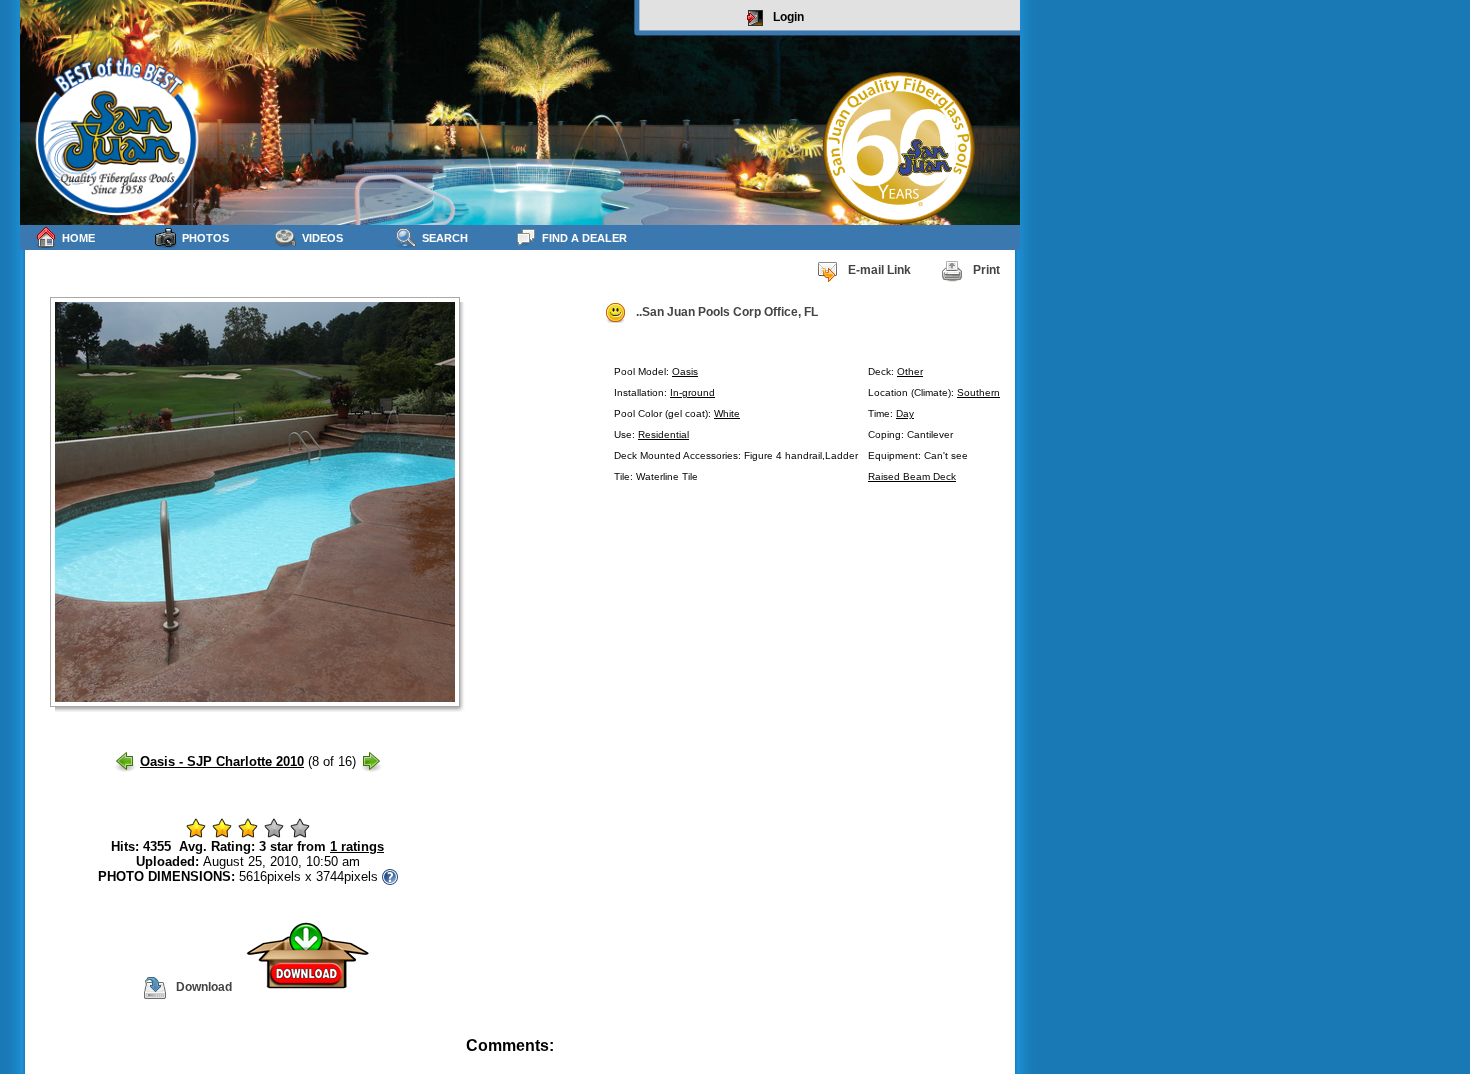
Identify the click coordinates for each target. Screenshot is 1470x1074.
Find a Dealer (584, 238)
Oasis (685, 371)
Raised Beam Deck (912, 476)
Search (445, 238)
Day (905, 413)
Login (788, 17)
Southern (978, 392)
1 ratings (357, 846)
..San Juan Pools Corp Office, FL (727, 312)
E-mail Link (879, 270)
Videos (322, 238)
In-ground (692, 392)
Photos (205, 238)
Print (986, 270)
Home (78, 238)
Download (204, 987)
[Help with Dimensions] (390, 876)
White (727, 413)
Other (910, 371)
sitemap (996, 1059)
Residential (663, 434)
